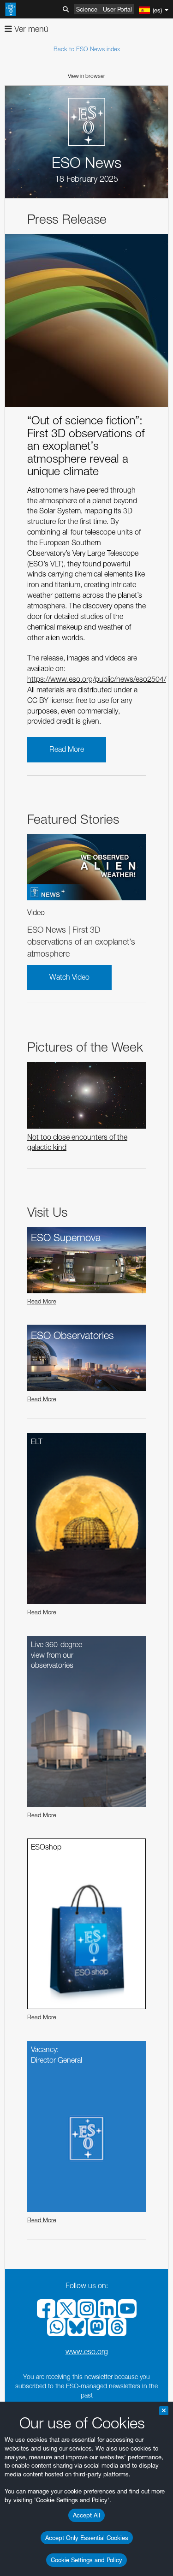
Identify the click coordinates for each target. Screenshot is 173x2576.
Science (87, 9)
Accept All (86, 2515)
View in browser (86, 76)
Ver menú (30, 29)
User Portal (117, 9)
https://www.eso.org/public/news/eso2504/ (97, 679)
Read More (67, 749)
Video (36, 913)
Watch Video (69, 977)
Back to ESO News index (87, 49)
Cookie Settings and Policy (86, 2560)
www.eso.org (87, 2352)
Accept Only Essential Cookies (87, 2538)
